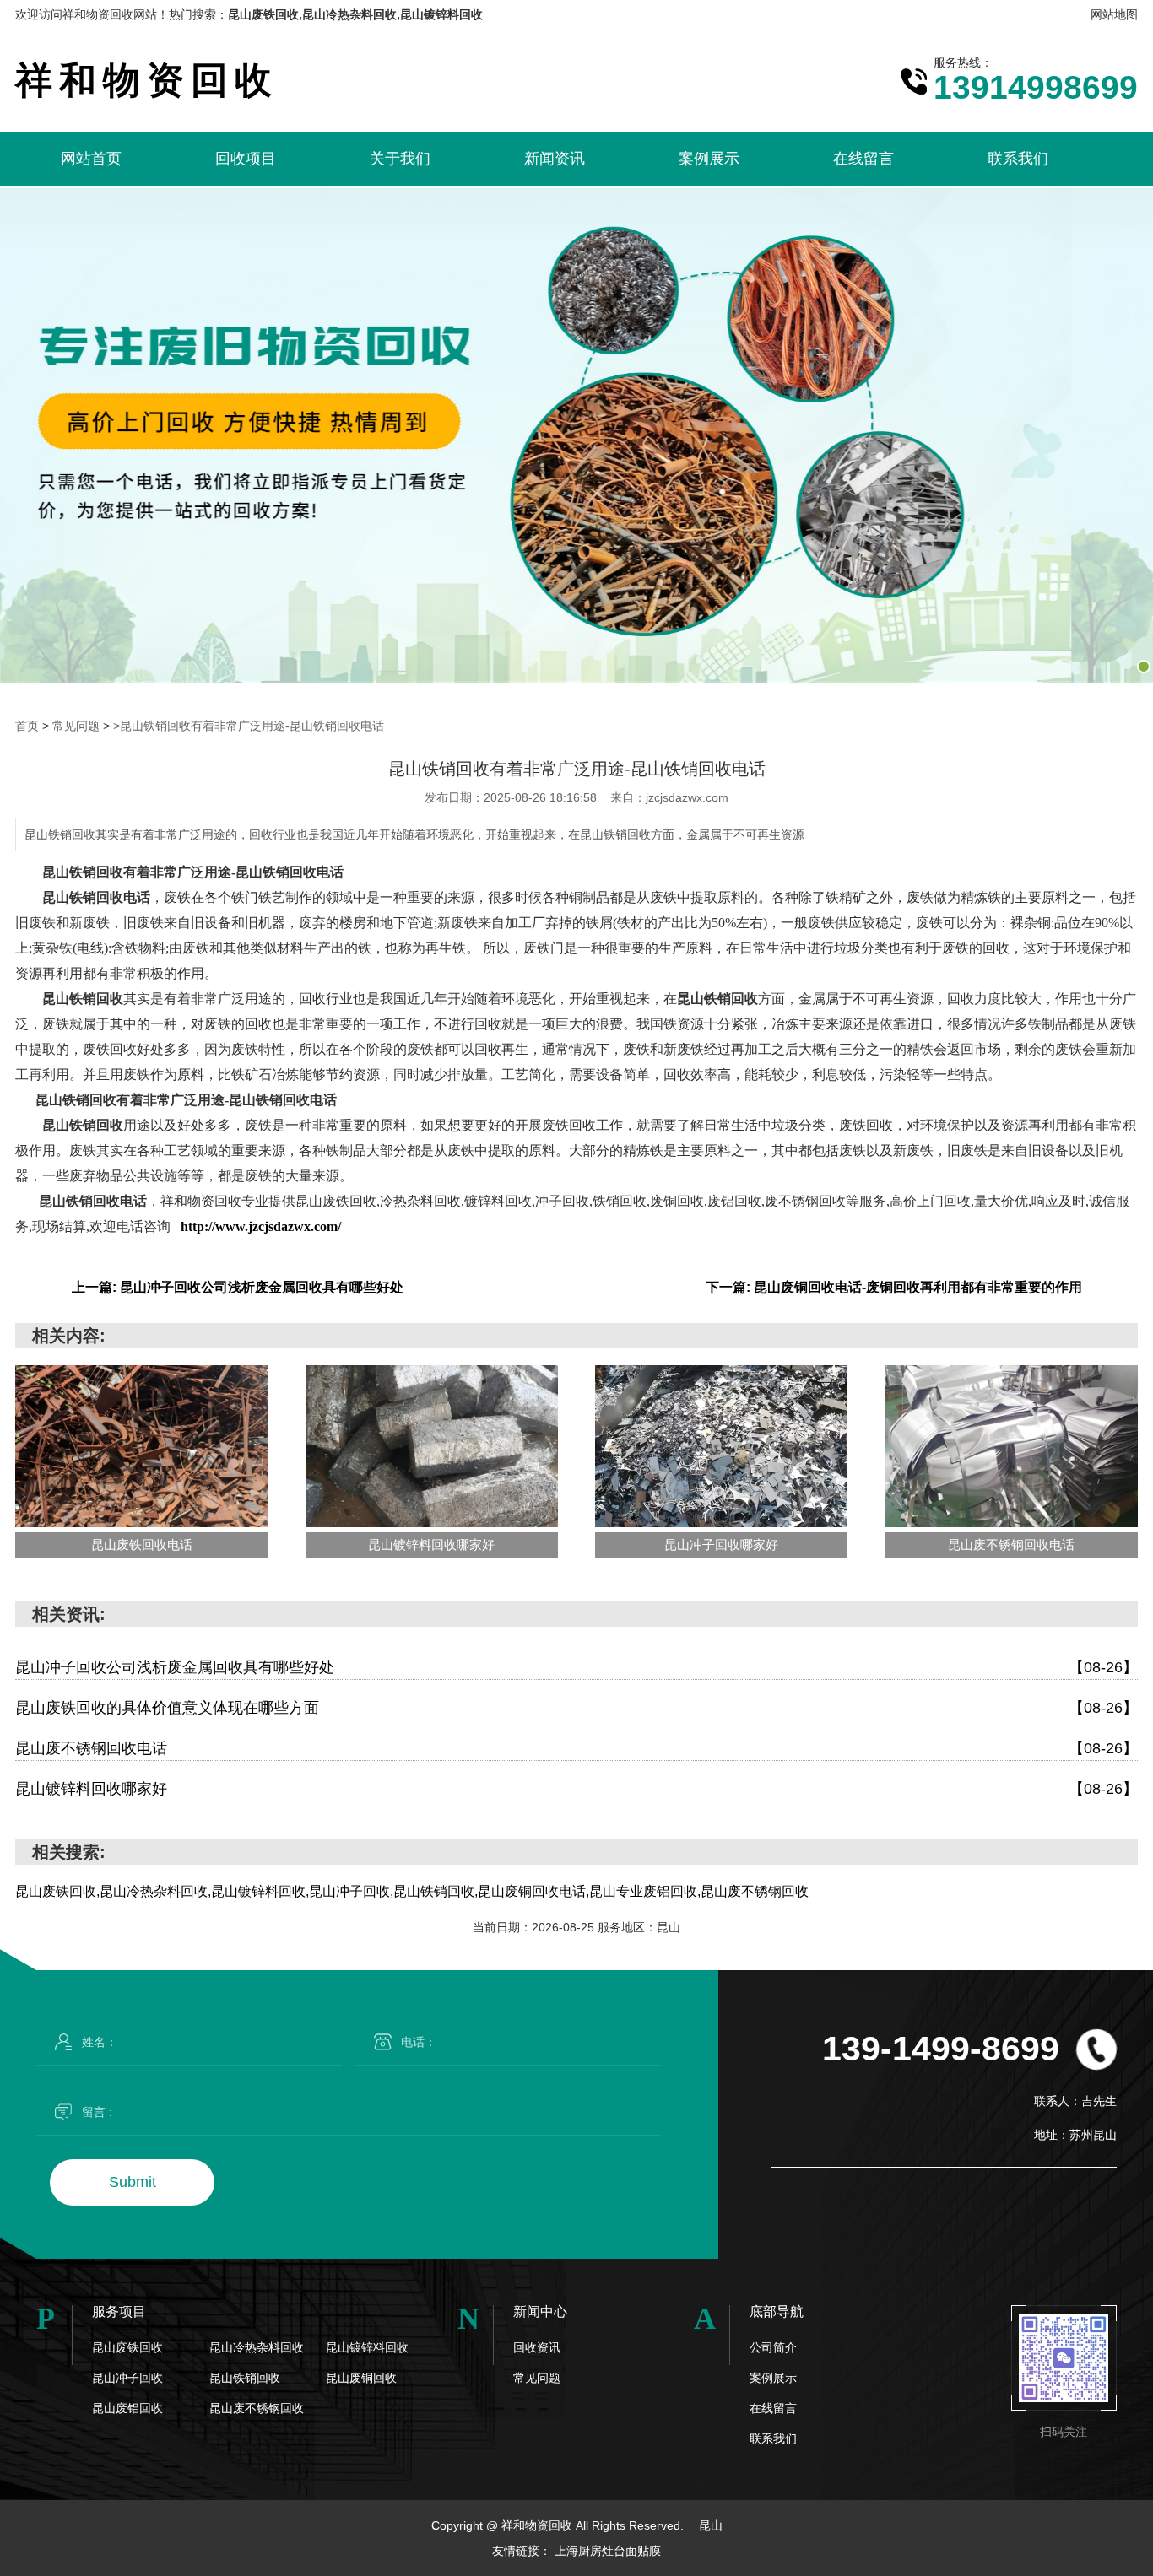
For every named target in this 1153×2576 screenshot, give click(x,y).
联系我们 (1018, 159)
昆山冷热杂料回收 (257, 2347)
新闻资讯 (555, 159)
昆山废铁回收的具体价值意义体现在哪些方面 (576, 1708)
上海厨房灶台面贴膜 (608, 2551)
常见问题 (76, 726)
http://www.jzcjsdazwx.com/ (261, 1226)
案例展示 (709, 159)
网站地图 (1114, 14)
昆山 (711, 2525)
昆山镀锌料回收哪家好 (576, 1789)
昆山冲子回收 (127, 2378)
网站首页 (91, 159)
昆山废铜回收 (361, 2378)
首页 (27, 726)
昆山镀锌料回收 (367, 2347)
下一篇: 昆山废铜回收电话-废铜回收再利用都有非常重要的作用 (894, 1287)
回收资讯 (537, 2347)
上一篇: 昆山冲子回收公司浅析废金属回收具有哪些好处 (238, 1287)
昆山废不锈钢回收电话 (576, 1748)
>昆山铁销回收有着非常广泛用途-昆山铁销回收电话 (249, 726)
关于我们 (400, 159)
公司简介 (773, 2347)
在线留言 (863, 159)
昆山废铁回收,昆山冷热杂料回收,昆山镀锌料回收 (355, 14)
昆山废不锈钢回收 (257, 2408)
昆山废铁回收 (127, 2347)
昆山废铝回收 (127, 2408)
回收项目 (246, 159)
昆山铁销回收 (245, 2378)
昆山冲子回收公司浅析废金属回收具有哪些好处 (576, 1667)
